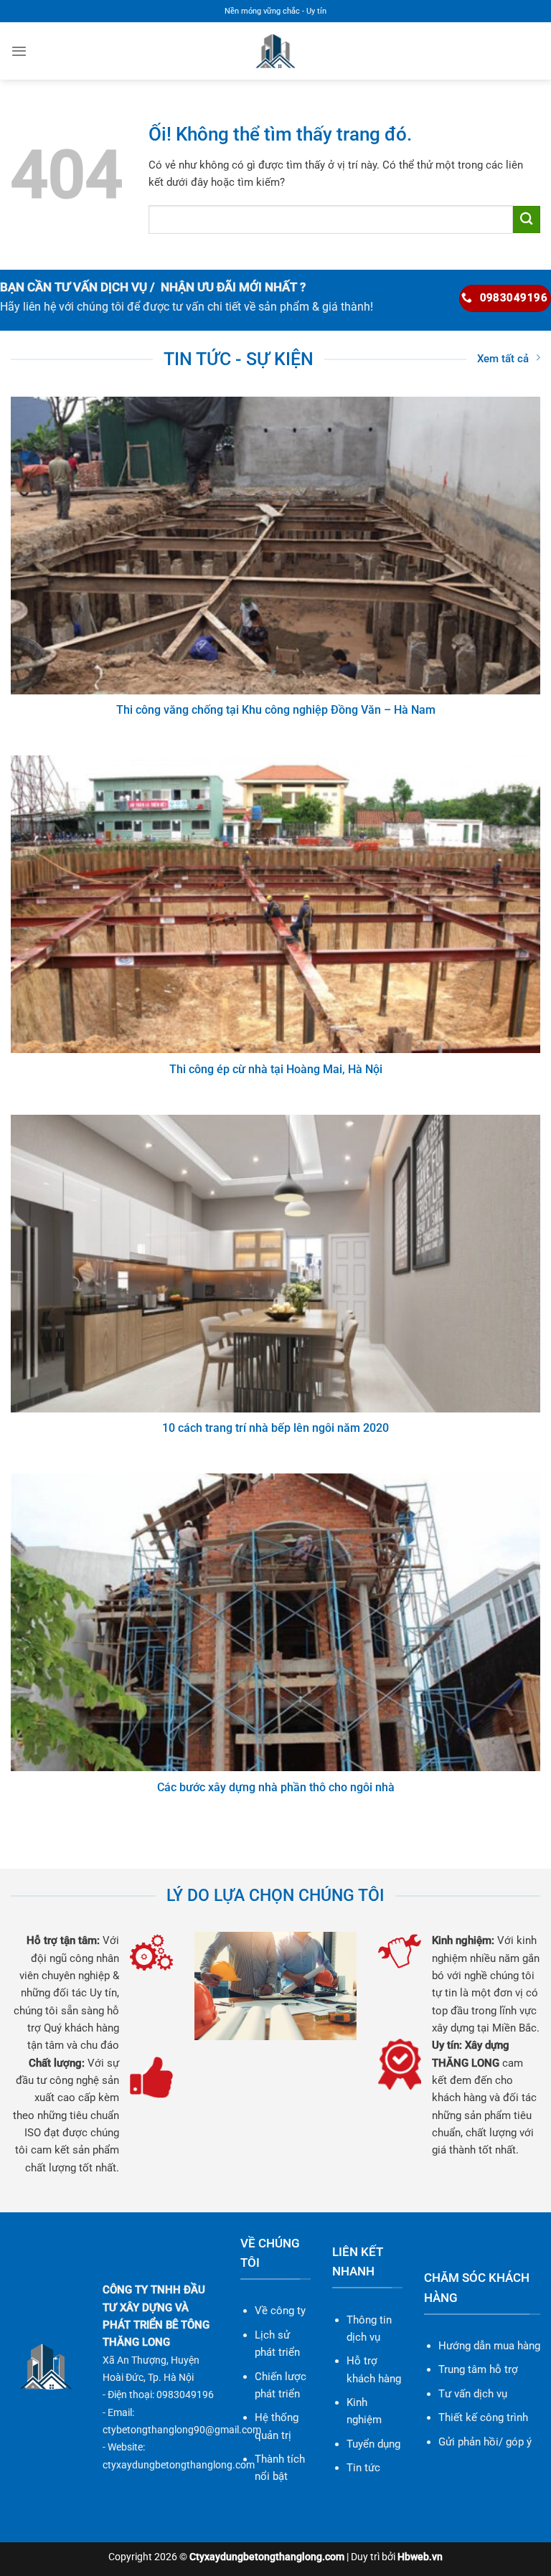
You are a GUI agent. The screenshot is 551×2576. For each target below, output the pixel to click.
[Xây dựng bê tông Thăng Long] (276, 51)
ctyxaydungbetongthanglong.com (179, 2465)
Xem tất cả (503, 359)
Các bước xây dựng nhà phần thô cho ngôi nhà (276, 1787)
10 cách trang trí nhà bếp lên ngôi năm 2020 (275, 1428)
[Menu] (19, 51)
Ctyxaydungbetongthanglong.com (267, 2557)
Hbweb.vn (420, 2557)
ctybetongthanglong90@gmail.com (182, 2430)
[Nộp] (527, 219)
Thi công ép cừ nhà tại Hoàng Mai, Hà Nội (276, 1069)
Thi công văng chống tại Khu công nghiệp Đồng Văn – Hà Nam (276, 710)
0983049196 (185, 2395)
